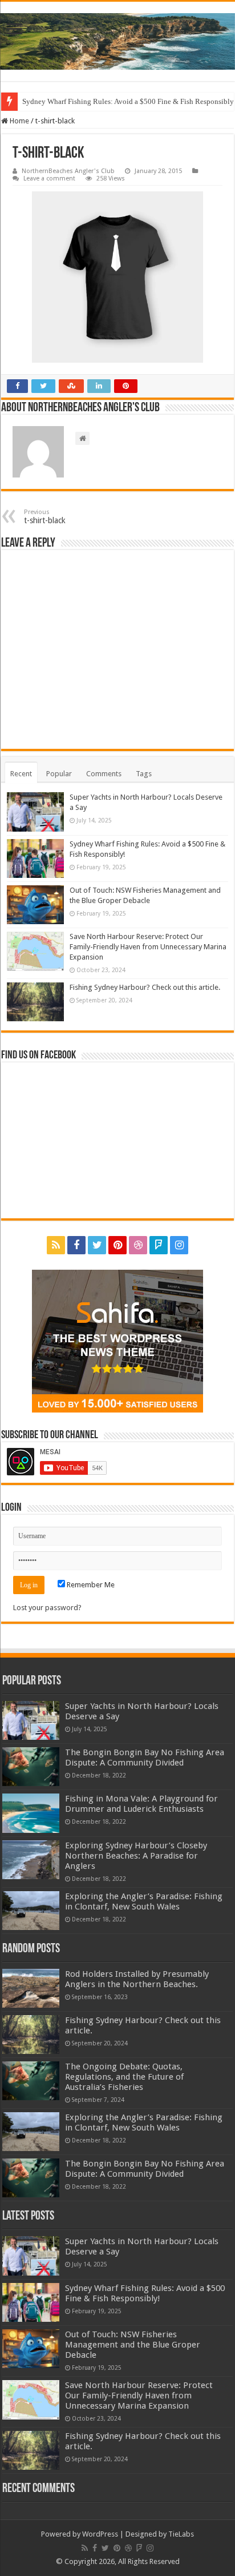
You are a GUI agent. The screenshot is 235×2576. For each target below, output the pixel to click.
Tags (144, 774)
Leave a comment (49, 178)
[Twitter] (97, 1245)
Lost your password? (47, 1608)
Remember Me (90, 1585)
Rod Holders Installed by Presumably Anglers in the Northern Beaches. (137, 1979)
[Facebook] (76, 1245)
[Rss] (56, 1245)
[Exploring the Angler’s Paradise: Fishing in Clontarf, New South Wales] (31, 1911)
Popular (59, 774)
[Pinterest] (117, 1245)
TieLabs (181, 2534)
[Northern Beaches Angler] (117, 41)
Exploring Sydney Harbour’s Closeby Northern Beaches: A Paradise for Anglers (136, 1856)
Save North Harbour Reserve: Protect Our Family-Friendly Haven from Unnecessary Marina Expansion (148, 947)
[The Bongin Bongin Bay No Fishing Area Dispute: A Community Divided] (31, 1767)
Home (19, 121)
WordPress (100, 2534)
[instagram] (179, 1245)
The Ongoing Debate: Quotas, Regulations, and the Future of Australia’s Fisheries (124, 2077)
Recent (21, 774)
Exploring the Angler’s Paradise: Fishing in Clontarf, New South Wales (144, 1901)
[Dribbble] (138, 1245)
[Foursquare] (159, 1245)
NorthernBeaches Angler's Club (68, 171)
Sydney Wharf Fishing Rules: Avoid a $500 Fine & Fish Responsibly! (145, 2293)
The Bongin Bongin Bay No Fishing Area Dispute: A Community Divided (145, 1758)
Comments (104, 774)
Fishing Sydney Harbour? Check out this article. (145, 987)
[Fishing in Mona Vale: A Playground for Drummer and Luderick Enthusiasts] (31, 1813)
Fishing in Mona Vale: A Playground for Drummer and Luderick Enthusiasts (141, 1804)
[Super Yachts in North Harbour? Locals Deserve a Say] (31, 1720)
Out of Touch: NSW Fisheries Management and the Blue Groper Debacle (133, 2345)
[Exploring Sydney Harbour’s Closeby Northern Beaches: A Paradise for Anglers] (31, 1860)
